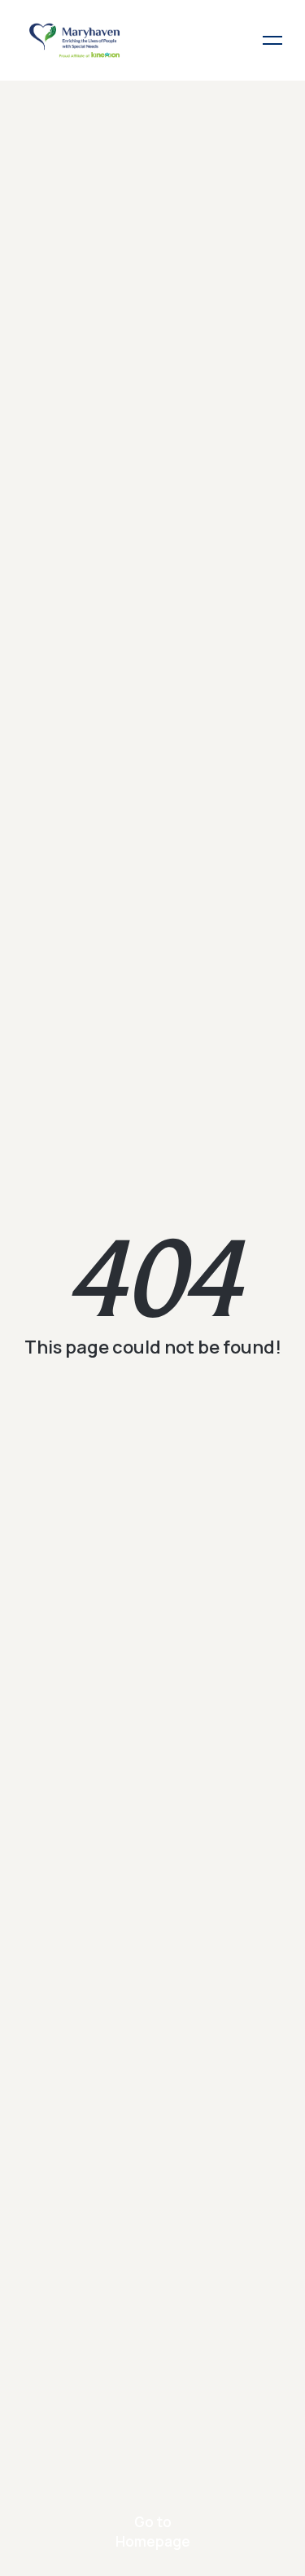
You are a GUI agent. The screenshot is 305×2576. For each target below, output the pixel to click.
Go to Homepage (153, 2532)
